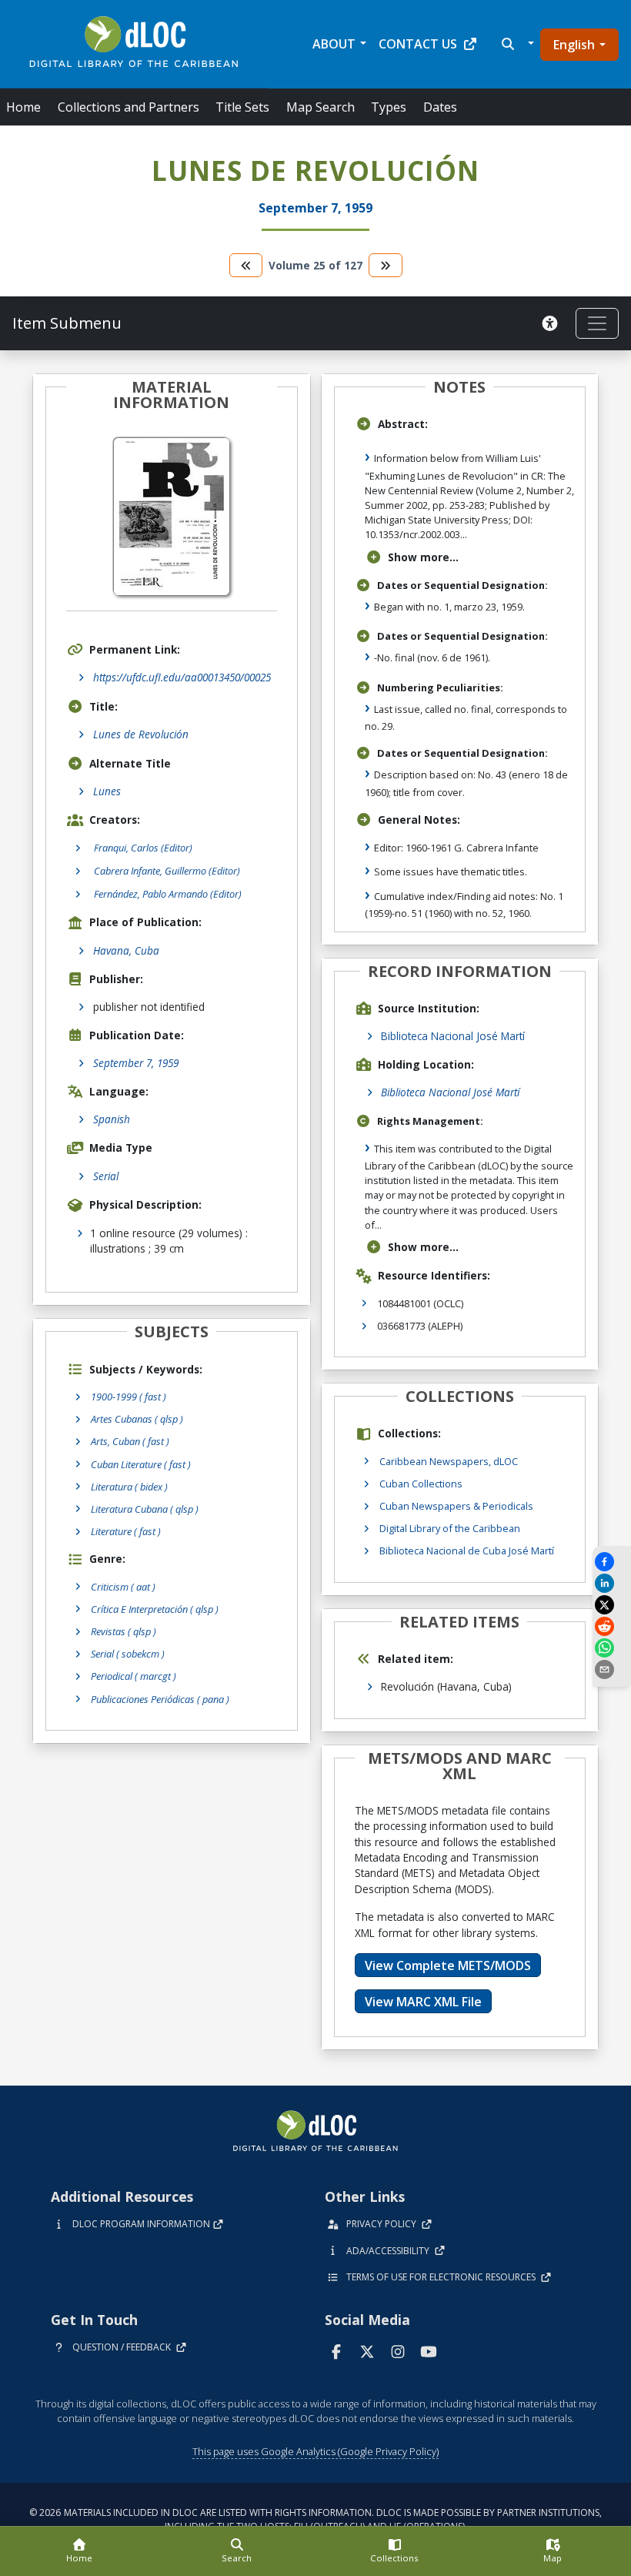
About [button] (334, 44)
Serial (106, 1176)
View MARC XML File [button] (423, 2002)
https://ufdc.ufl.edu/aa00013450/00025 (182, 677)
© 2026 (315, 2519)
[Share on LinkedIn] (612, 1583)
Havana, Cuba (126, 950)
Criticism (123, 1587)
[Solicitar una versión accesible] (553, 323)
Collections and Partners (129, 107)
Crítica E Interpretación (155, 1609)
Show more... (423, 557)
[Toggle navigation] (597, 323)
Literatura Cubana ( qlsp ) (145, 1509)
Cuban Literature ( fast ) (141, 1464)
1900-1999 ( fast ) (129, 1397)
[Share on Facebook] (612, 1562)
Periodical (134, 1676)
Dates (440, 107)
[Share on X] (612, 1605)
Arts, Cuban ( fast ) (130, 1441)
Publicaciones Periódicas (160, 1699)
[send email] (612, 1669)
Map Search (321, 107)
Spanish (112, 1119)
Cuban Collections (421, 1484)
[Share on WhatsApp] (612, 1648)
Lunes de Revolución (141, 734)
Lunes (107, 791)
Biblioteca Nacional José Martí (453, 1036)
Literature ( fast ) (126, 1531)
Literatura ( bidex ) (129, 1487)
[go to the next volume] (386, 265)
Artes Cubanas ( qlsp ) (137, 1419)
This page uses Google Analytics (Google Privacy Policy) (315, 2451)
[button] (516, 44)
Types (389, 107)
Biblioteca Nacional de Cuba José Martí (467, 1551)
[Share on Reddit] (612, 1626)
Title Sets (242, 107)
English (574, 45)
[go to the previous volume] (246, 265)
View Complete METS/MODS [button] (448, 1965)
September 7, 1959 (136, 1063)
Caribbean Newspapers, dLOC (449, 1461)
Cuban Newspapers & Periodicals (456, 1506)
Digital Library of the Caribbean (450, 1528)
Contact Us (418, 44)
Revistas (124, 1631)
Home (23, 107)
